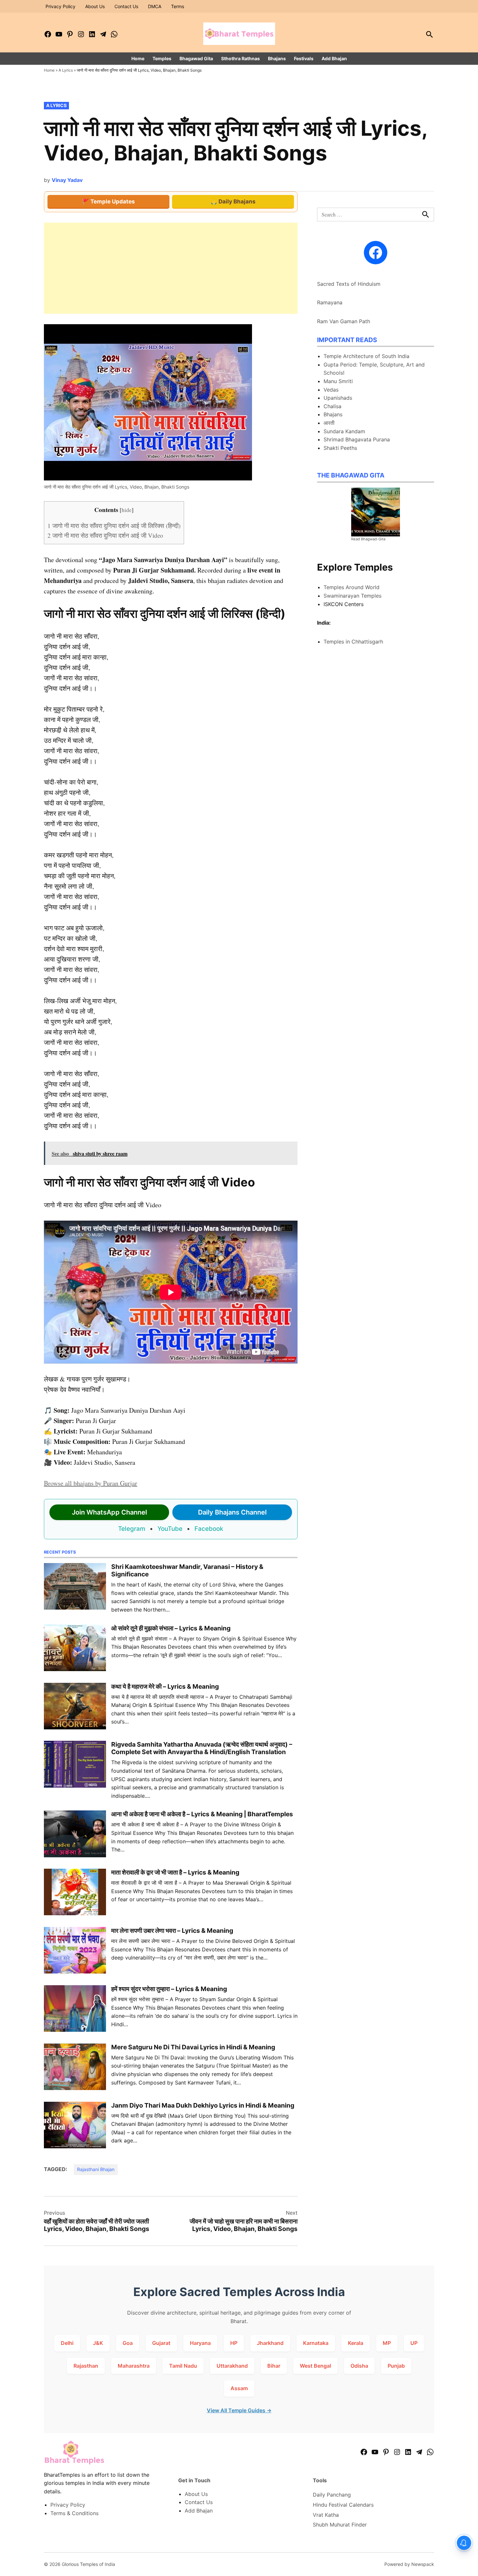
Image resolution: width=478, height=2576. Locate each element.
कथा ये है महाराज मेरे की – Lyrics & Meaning (165, 1686)
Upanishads (338, 398)
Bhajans (277, 58)
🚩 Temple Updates (109, 201)
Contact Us (126, 6)
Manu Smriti (338, 381)
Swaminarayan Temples (352, 596)
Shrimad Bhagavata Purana (357, 439)
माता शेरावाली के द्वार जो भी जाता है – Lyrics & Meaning (175, 1872)
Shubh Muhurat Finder (340, 2525)
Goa (128, 2343)
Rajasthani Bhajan (96, 2169)
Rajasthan (86, 2366)
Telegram (132, 1529)
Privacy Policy (60, 6)
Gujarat (161, 2343)
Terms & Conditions (74, 2513)
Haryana (200, 2343)
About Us (95, 6)
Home (138, 58)
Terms (178, 6)
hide (127, 510)
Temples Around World (352, 587)
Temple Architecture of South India (366, 356)
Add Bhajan (334, 58)
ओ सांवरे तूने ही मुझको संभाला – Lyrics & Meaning (171, 1628)
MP (387, 2343)
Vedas (331, 390)
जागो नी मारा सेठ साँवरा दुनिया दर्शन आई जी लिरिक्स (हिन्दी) (114, 526)
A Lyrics (66, 70)
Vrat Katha (326, 2515)
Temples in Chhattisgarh (353, 642)
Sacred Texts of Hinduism (349, 284)
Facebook (209, 1529)
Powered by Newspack (409, 2564)
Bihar (274, 2366)
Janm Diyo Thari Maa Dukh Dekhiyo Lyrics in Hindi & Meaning (203, 2105)
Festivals (304, 58)
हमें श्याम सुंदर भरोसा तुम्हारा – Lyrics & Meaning (169, 1989)
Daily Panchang (332, 2495)
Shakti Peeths (340, 448)
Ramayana (330, 302)
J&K (98, 2343)
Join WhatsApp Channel (109, 1512)
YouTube (170, 1529)
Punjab (396, 2366)
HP (234, 2343)
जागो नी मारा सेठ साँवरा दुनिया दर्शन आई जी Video (105, 535)
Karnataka (316, 2343)
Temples (162, 58)
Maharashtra (134, 2366)
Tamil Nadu (183, 2366)
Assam (239, 2388)
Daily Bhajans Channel (232, 1512)
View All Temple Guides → (239, 2410)
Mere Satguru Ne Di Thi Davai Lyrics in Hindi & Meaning (193, 2047)
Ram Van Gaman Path (344, 321)
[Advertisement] (171, 268)
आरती (329, 423)
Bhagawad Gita (196, 58)
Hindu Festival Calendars (343, 2505)
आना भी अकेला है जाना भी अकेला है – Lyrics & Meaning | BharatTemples (202, 1814)
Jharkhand (270, 2343)
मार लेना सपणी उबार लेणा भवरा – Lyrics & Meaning (172, 1931)
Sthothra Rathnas (240, 58)
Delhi (67, 2343)
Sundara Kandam (344, 431)
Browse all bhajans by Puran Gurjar (91, 1483)
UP (414, 2343)
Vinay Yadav (67, 180)
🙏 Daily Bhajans (233, 201)
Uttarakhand (232, 2366)
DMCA (155, 6)
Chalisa (332, 406)
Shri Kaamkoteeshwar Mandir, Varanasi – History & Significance (187, 1570)
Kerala (356, 2343)
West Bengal (315, 2366)
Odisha (359, 2366)
